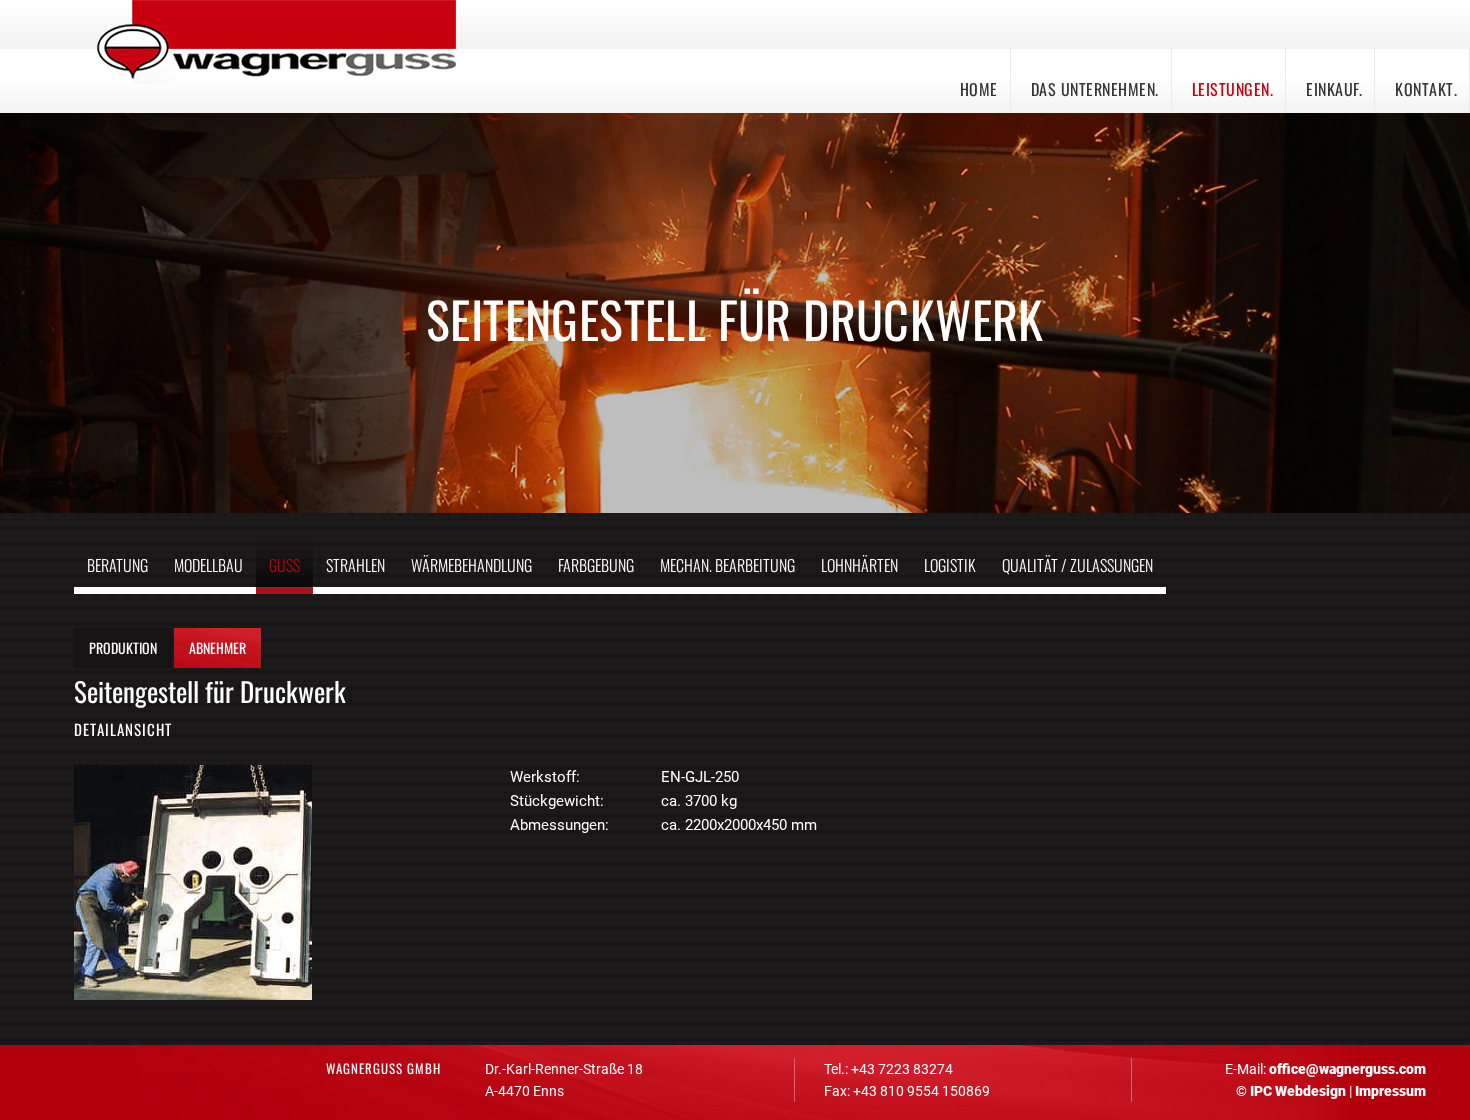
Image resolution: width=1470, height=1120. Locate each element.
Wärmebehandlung (471, 565)
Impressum (1390, 1091)
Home (979, 89)
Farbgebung (596, 565)
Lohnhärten (859, 565)
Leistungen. (1233, 89)
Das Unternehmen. (1095, 89)
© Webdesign (1291, 1091)
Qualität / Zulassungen (1077, 565)
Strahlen (355, 565)
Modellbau (208, 565)
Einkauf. (1334, 89)
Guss (284, 565)
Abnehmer (217, 647)
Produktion (123, 647)
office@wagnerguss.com (1347, 1069)
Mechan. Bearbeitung (727, 565)
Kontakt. (1426, 89)
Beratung (117, 565)
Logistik (950, 565)
